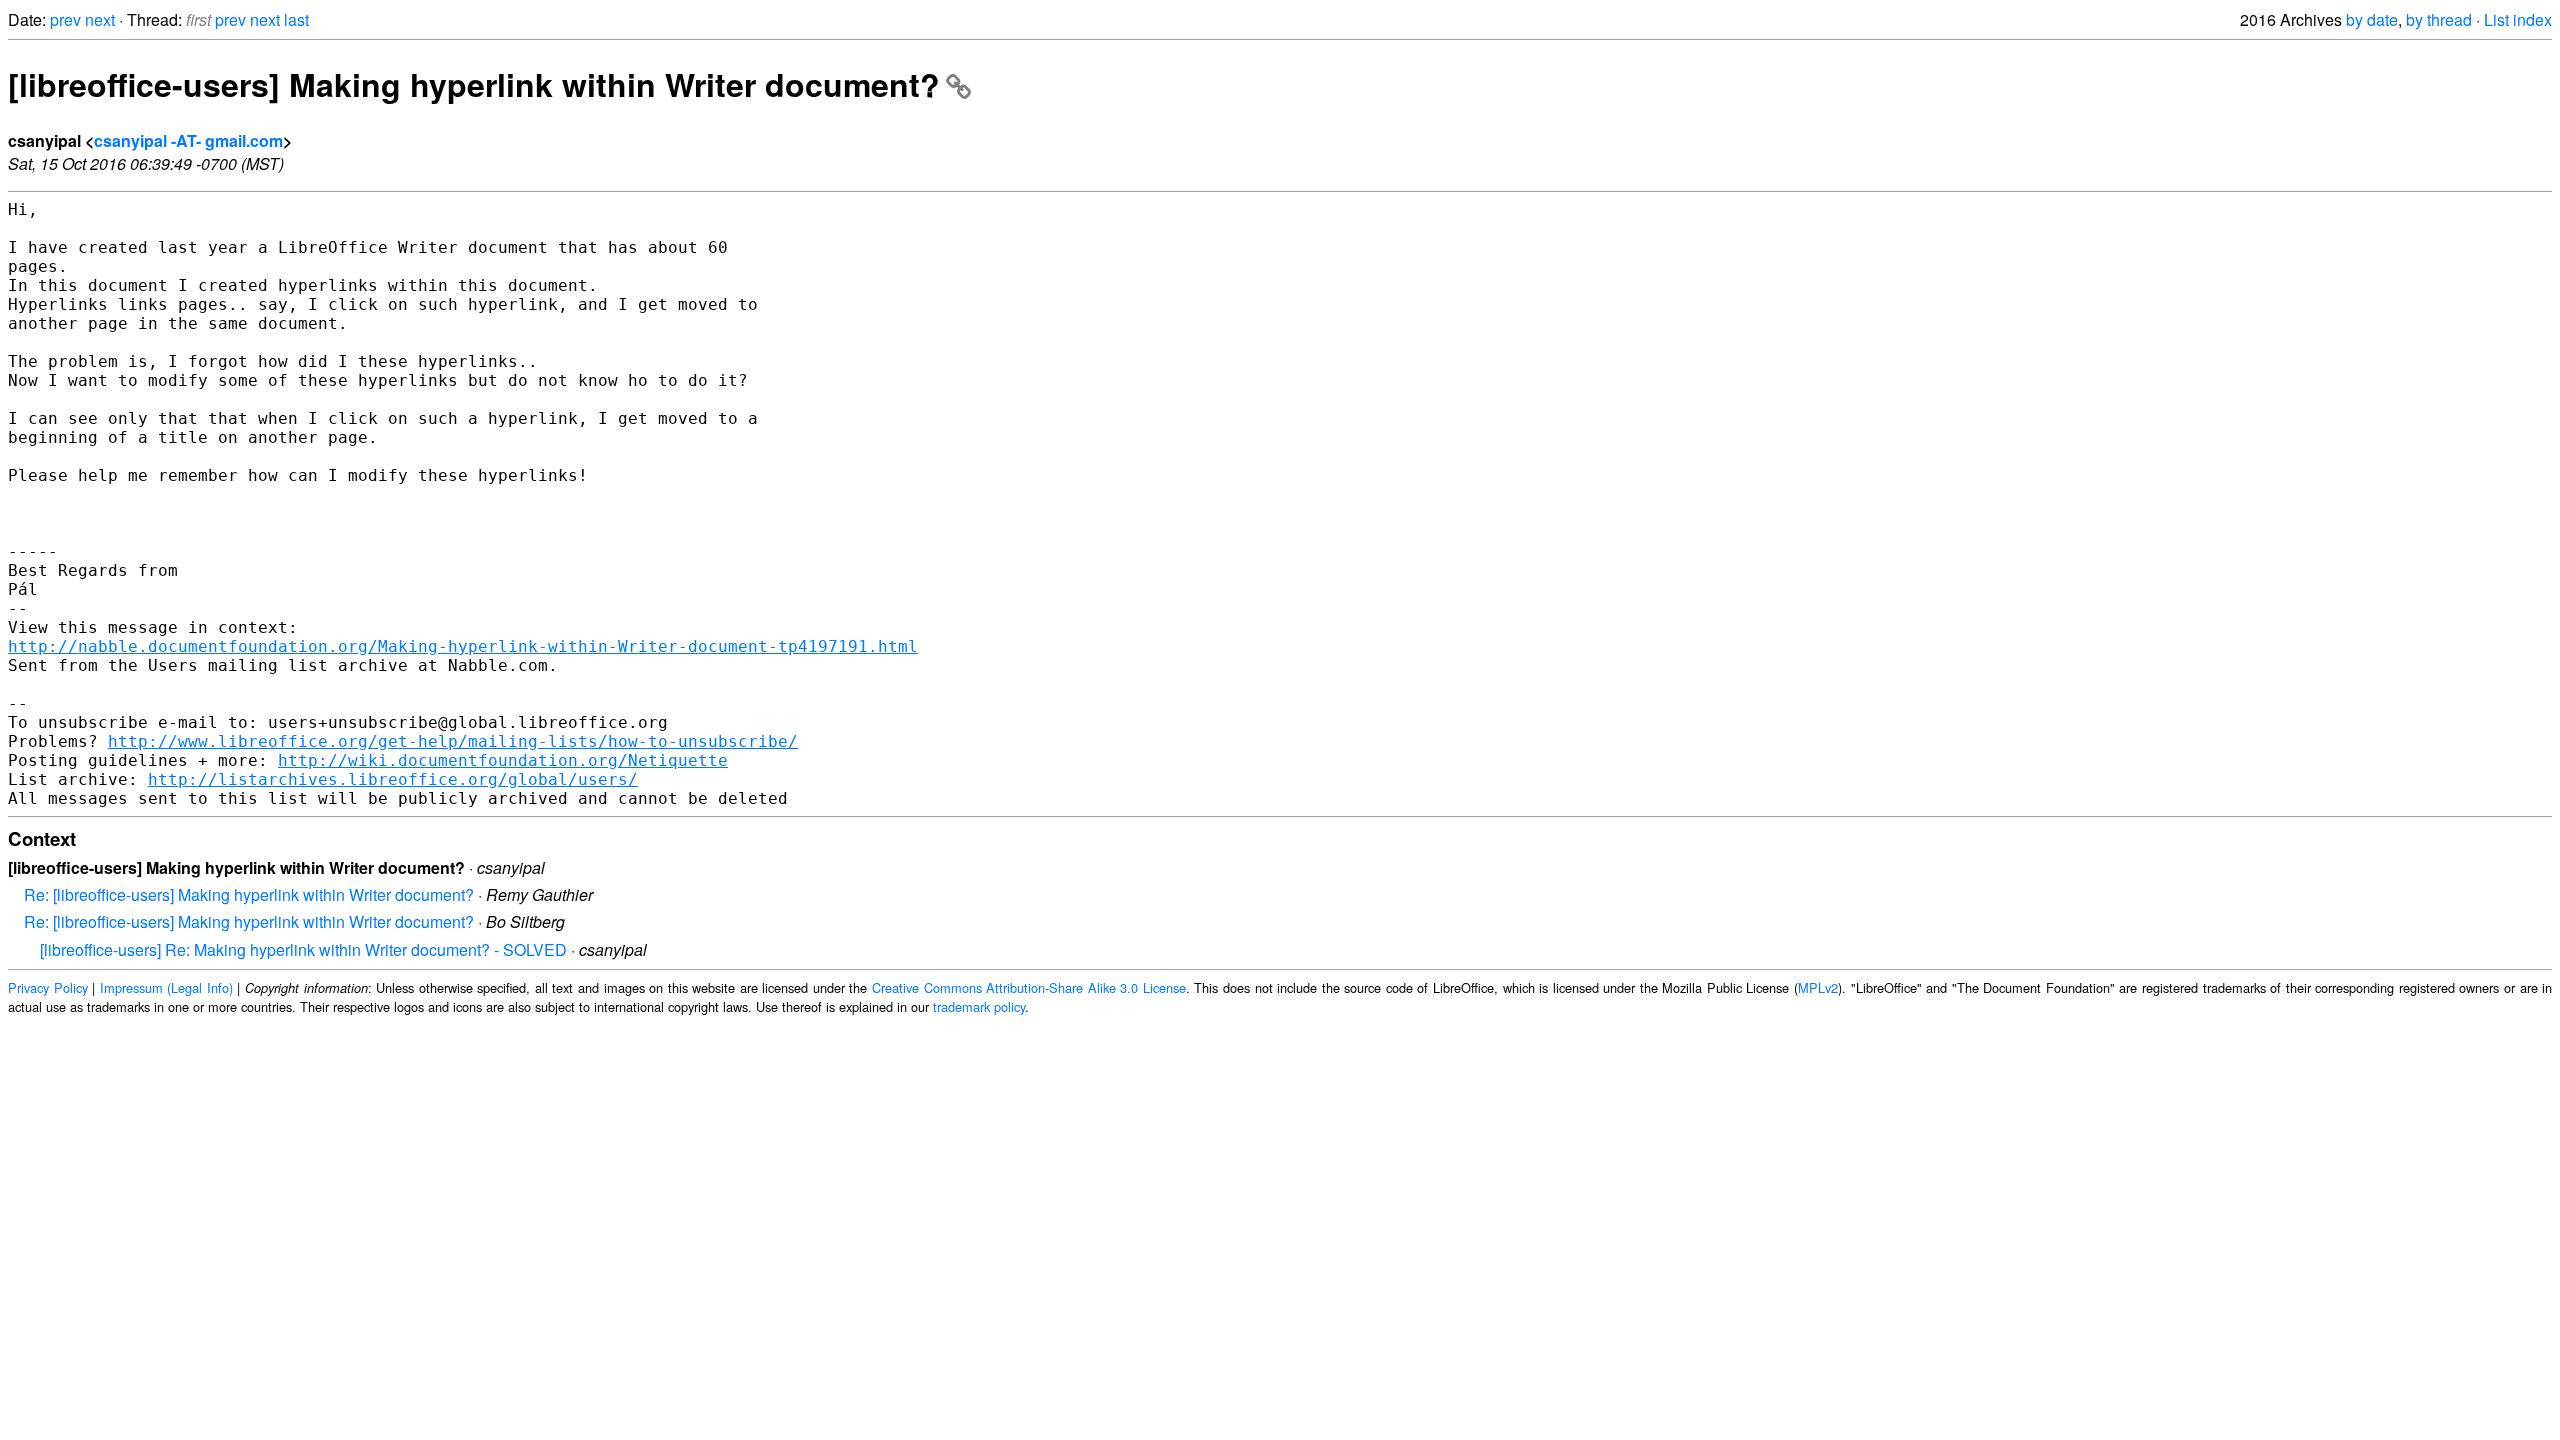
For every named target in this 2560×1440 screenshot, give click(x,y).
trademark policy (979, 1006)
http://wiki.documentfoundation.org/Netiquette (503, 760)
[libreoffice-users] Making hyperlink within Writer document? (474, 84)
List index (2518, 19)
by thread (2439, 19)
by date (2372, 19)
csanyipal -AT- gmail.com (188, 140)
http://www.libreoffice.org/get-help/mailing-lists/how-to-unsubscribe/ (453, 741)
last (296, 19)
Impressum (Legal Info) (166, 987)
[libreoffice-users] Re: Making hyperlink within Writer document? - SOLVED (303, 949)
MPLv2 (1818, 987)
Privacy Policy (48, 987)
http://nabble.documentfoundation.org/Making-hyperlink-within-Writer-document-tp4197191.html (463, 646)
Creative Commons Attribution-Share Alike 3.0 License (1029, 987)
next (100, 19)
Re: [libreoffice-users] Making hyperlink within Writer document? (249, 894)
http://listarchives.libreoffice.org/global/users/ (393, 779)
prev (65, 19)
